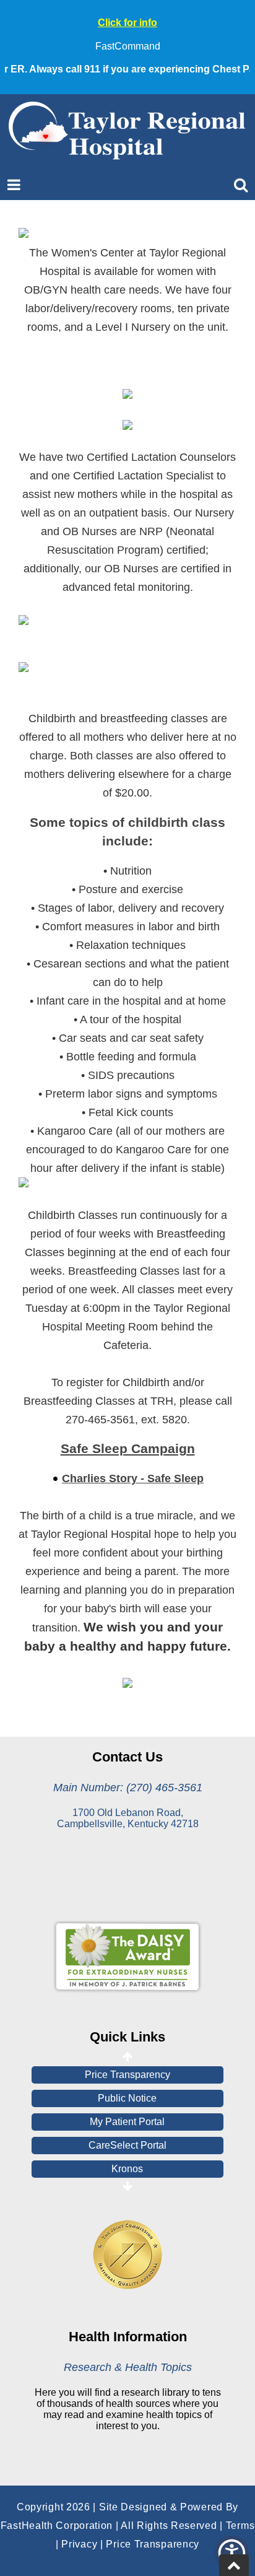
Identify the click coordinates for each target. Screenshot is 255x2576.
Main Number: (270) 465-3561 (128, 1788)
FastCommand (128, 46)
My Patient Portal (127, 2122)
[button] (232, 2553)
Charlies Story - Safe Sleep (133, 1478)
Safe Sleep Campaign (128, 1449)
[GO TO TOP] (234, 2565)
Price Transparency (127, 2075)
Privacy (79, 2544)
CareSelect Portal (127, 2145)
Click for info (127, 23)
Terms (240, 2526)
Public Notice (127, 2098)
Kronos (127, 2169)
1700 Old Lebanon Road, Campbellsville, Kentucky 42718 (128, 1818)
